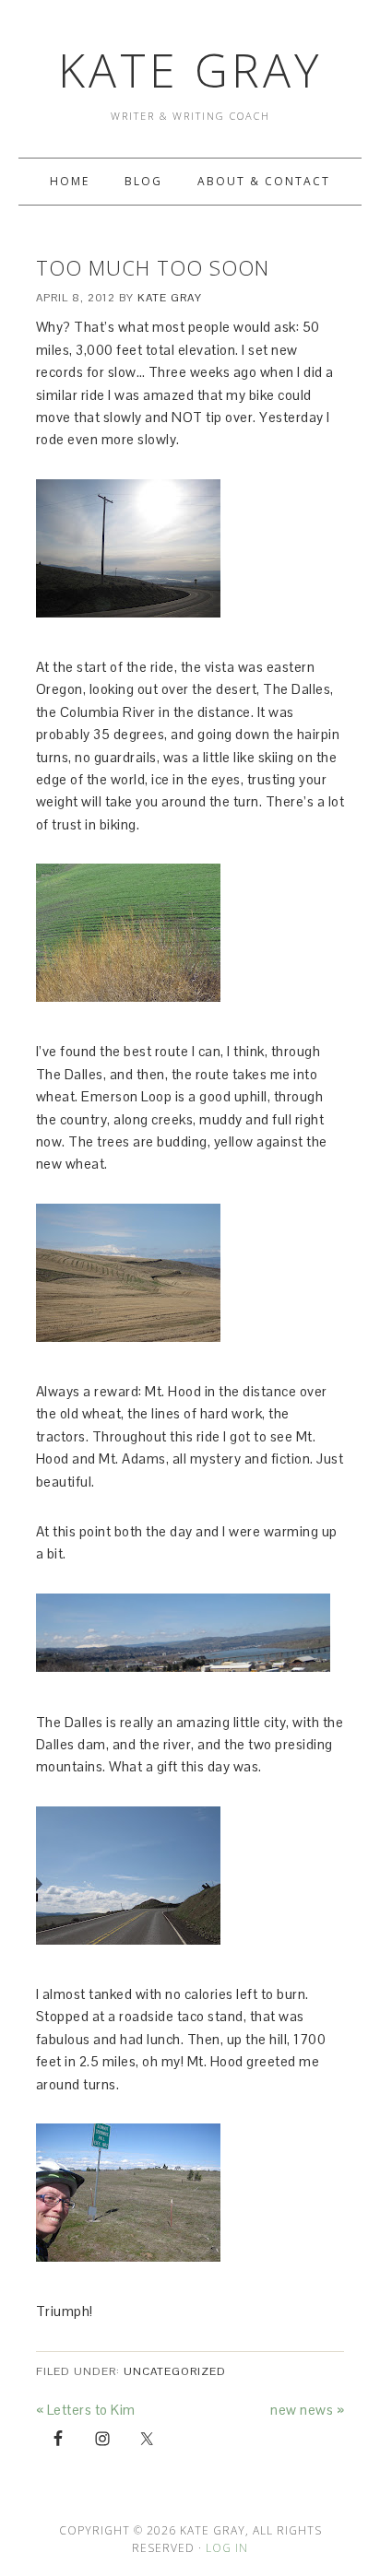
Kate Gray (190, 70)
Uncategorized (175, 2371)
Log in (227, 2548)
